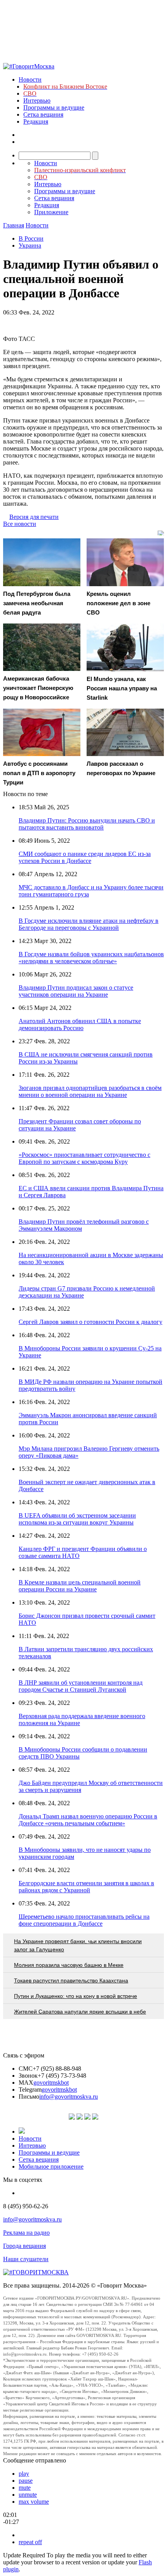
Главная (14, 225)
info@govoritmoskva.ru (69, 2097)
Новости (30, 79)
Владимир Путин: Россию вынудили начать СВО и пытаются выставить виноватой (87, 824)
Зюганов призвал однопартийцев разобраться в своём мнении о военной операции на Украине (90, 1091)
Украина (30, 245)
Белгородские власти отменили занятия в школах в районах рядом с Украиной (86, 1887)
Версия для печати (34, 517)
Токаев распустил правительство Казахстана (71, 1980)
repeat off (30, 2542)
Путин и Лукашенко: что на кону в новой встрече (76, 1996)
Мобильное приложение (51, 2166)
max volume (34, 2502)
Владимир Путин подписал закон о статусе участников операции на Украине (76, 991)
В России (31, 238)
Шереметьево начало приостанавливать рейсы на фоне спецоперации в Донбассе (84, 1920)
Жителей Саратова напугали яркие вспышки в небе (80, 2012)
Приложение (51, 212)
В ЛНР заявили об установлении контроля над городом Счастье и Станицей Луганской (81, 1686)
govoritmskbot (51, 2083)
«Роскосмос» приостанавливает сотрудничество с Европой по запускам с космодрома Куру (84, 1158)
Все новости (20, 524)
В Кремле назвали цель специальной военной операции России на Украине (80, 1586)
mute (25, 2488)
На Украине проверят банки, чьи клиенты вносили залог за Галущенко (78, 1945)
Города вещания (24, 2246)
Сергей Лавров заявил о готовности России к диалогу (90, 1322)
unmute (28, 2495)
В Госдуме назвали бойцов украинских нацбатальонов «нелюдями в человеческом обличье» (91, 958)
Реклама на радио (26, 2233)
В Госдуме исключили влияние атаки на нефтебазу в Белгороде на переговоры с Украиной (89, 924)
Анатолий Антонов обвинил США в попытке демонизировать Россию (80, 1024)
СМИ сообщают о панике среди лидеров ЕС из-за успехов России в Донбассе (85, 857)
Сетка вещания (43, 114)
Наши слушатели (26, 2259)
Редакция (36, 121)
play (24, 2474)
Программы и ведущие (54, 107)
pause (26, 2481)
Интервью (37, 100)
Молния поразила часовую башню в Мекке (69, 1965)
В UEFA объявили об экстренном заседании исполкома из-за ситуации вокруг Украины (77, 1519)
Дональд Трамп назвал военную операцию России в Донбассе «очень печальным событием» (88, 1820)
